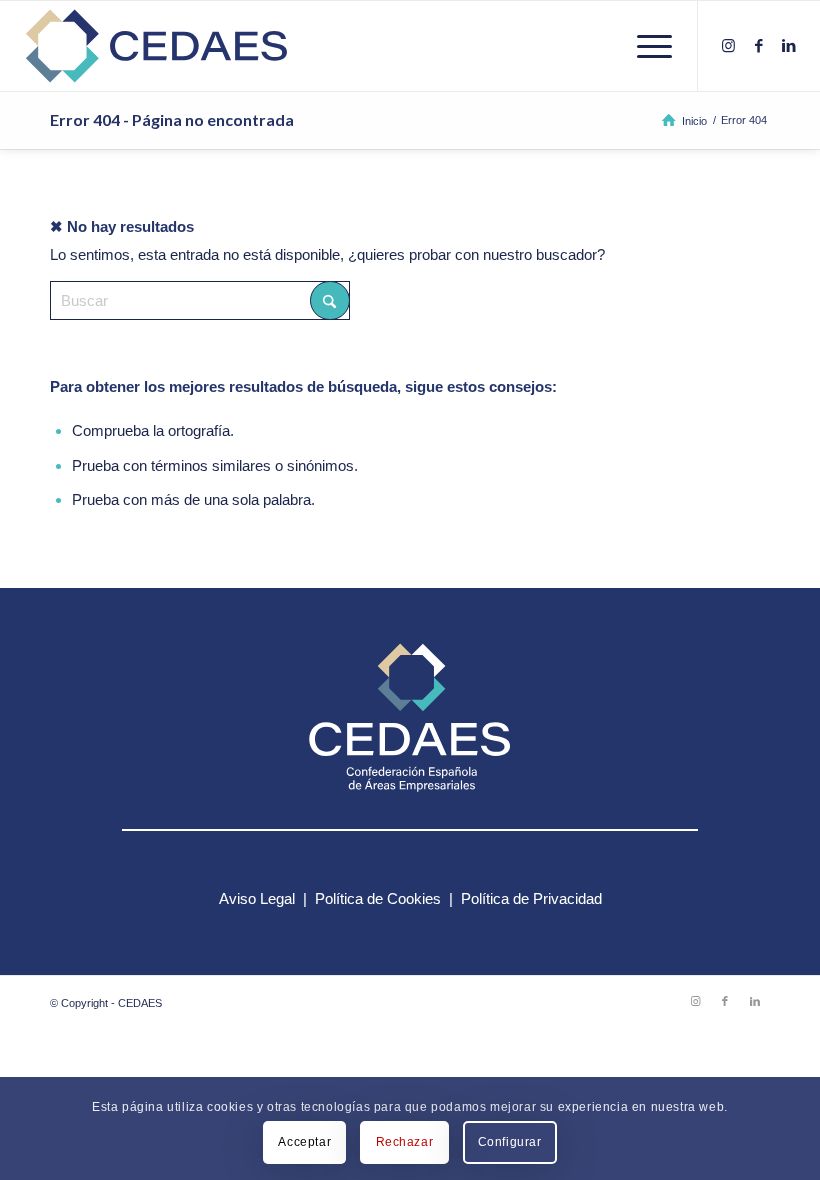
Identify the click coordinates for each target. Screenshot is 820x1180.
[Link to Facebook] (759, 46)
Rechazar (405, 1142)
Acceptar (304, 1142)
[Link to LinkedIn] (789, 46)
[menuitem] (644, 46)
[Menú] (644, 46)
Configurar (510, 1142)
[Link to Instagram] (729, 46)
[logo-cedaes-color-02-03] (156, 46)
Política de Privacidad (531, 898)
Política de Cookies (378, 898)
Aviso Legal (257, 898)
